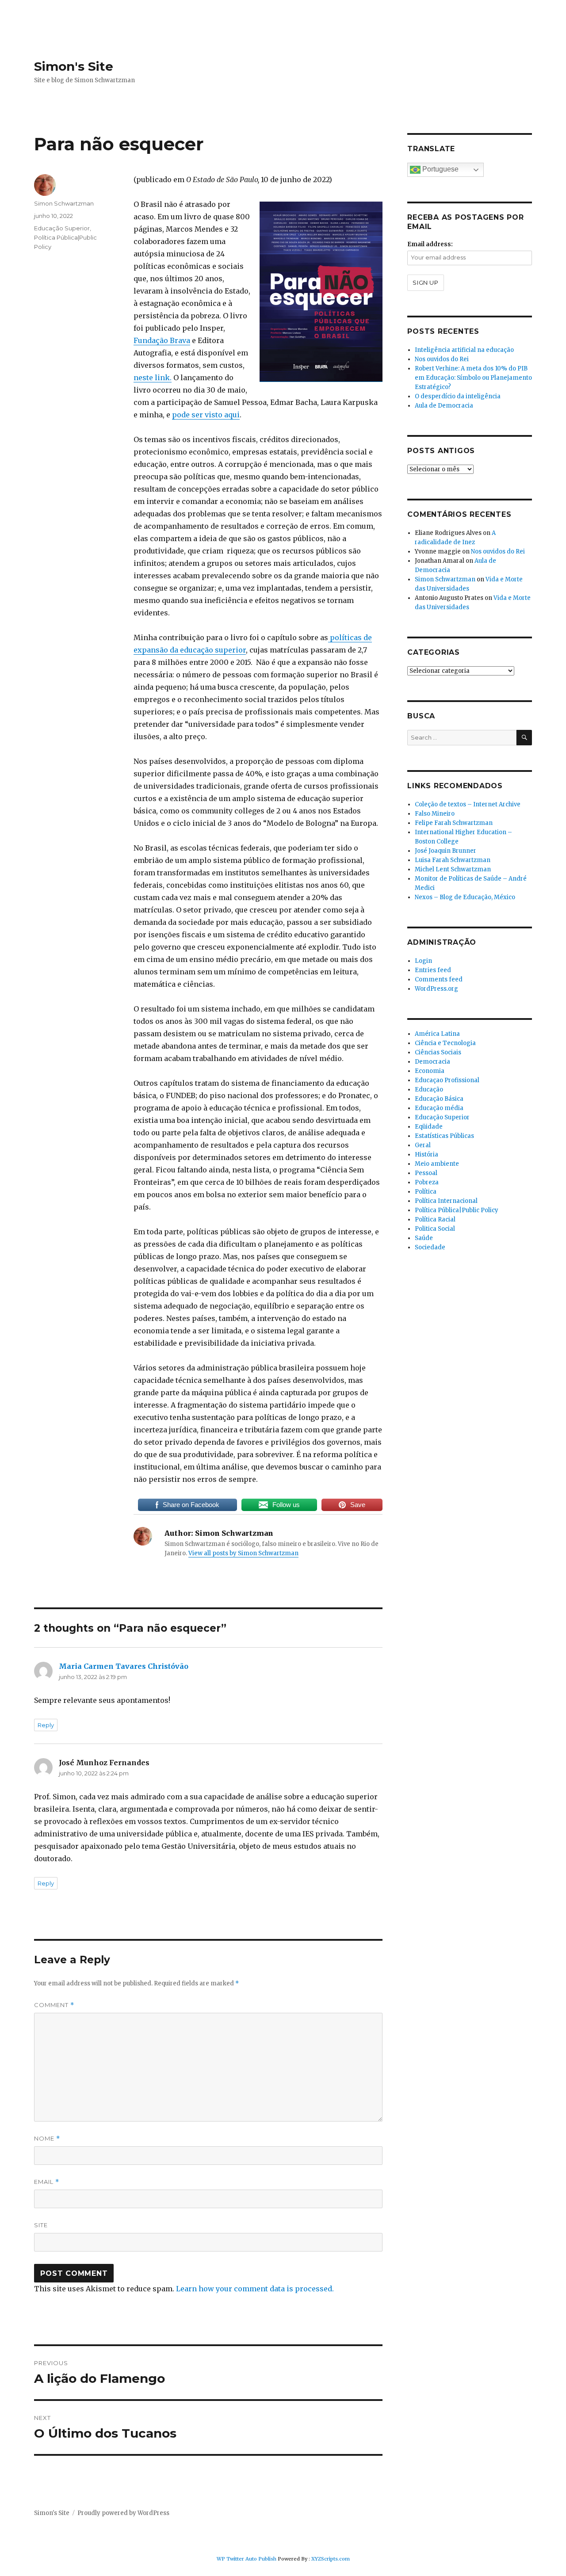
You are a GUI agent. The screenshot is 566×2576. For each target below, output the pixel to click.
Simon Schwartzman (64, 203)
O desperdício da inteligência (458, 396)
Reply (46, 1725)
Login (423, 961)
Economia (430, 1071)
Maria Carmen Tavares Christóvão (124, 1666)
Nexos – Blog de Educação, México (465, 897)
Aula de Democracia (444, 406)
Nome (47, 2139)
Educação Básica (439, 1099)
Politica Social (435, 1229)
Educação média (439, 1108)
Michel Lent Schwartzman (453, 869)
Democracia (432, 1062)
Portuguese (440, 169)
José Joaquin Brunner (446, 851)
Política (426, 1192)
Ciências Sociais (438, 1052)
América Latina (437, 1034)
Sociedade (430, 1247)
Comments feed (439, 979)
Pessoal (426, 1173)
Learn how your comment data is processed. (255, 2289)
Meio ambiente (437, 1164)
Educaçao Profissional (447, 1080)
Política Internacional (446, 1201)
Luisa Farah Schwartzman (453, 860)
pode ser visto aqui (206, 415)
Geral (423, 1145)
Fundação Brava (162, 340)
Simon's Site (74, 66)
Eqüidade (429, 1127)
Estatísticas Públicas (444, 1136)
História (426, 1154)
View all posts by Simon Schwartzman (243, 1553)
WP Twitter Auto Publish (247, 2559)
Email (47, 2182)
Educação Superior (62, 228)
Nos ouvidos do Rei (442, 359)
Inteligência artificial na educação (464, 350)
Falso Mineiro (435, 814)
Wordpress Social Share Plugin (232, 2570)
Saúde (424, 1238)
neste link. (153, 378)
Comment (54, 2005)
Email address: (430, 244)
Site (41, 2225)
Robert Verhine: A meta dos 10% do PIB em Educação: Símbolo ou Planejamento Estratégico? (473, 378)
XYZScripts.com (331, 2559)
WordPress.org (436, 989)
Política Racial (435, 1219)
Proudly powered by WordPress (123, 2513)
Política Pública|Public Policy (457, 1210)
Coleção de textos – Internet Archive (468, 804)
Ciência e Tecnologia (445, 1043)
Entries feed (433, 970)
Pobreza (427, 1182)
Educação (429, 1090)
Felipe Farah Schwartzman (454, 823)
